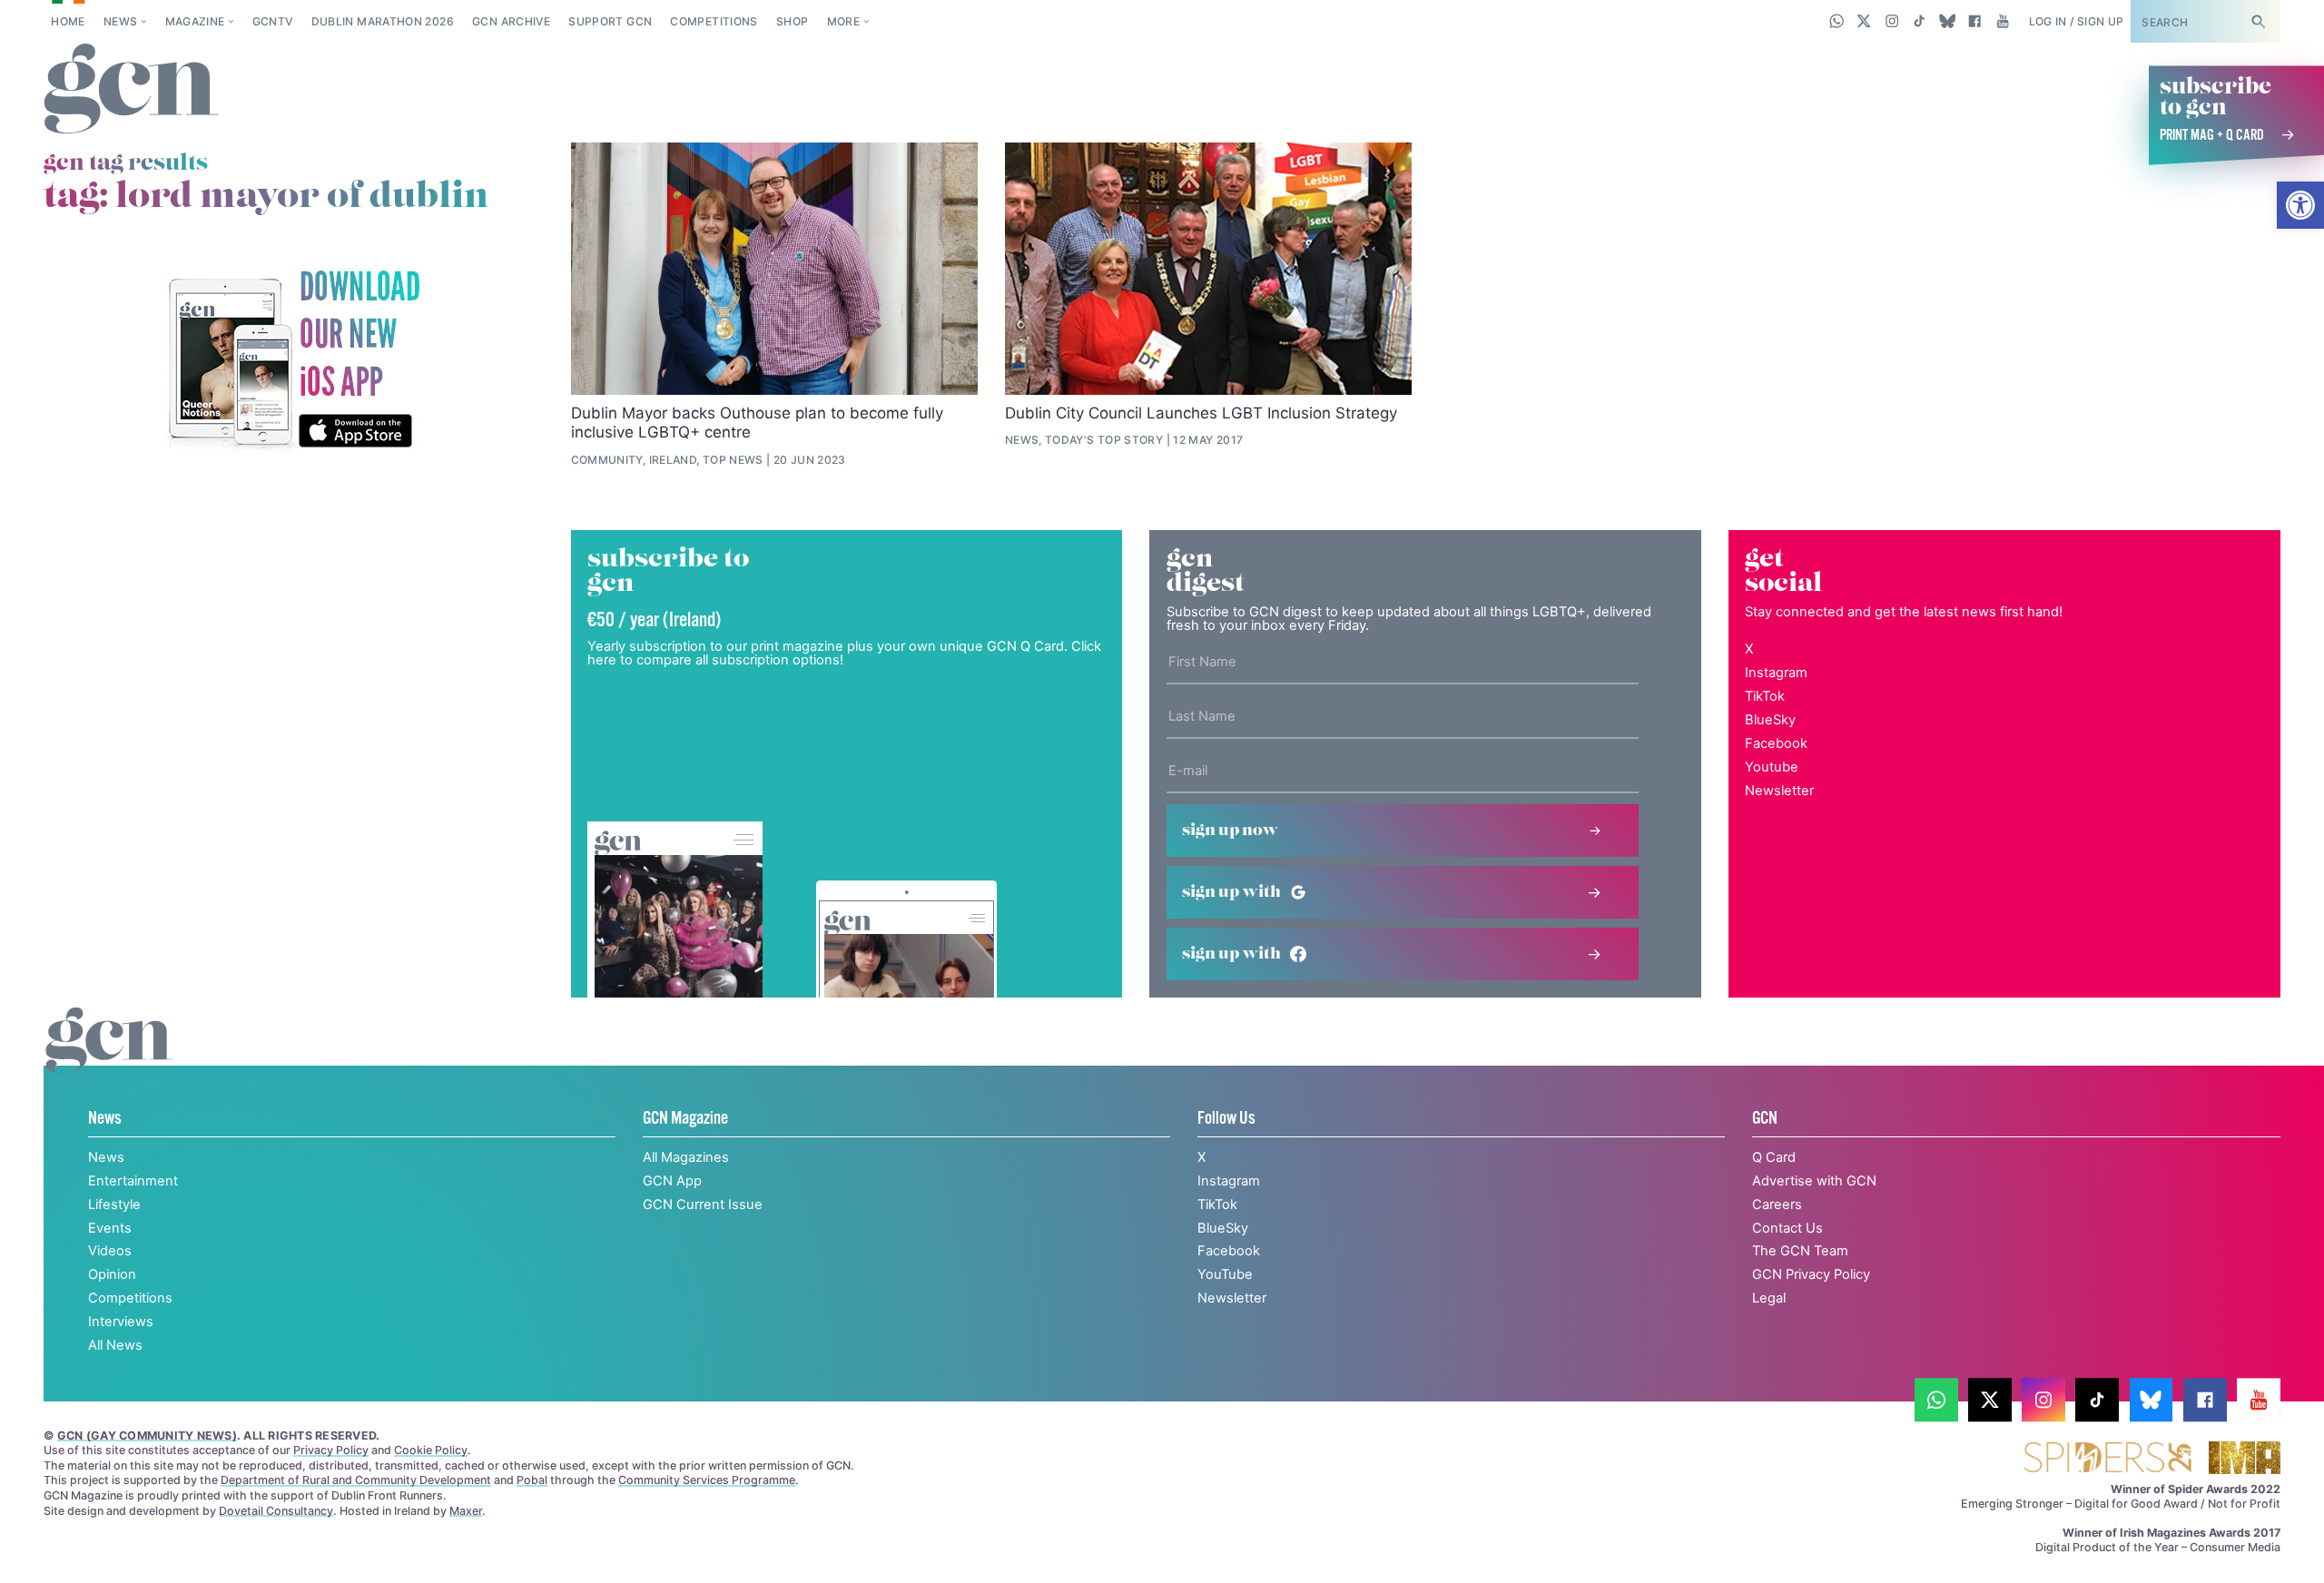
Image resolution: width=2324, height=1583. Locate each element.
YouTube (1225, 1274)
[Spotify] (293, 361)
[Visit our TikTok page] (1920, 21)
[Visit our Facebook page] (1975, 21)
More (843, 21)
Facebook (1776, 743)
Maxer (466, 1511)
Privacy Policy (331, 1450)
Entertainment (133, 1181)
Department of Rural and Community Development (356, 1480)
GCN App (672, 1181)
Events (110, 1228)
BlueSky (1770, 720)
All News (115, 1345)
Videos (110, 1251)
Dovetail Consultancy (276, 1511)
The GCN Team (1800, 1251)
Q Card (1774, 1157)
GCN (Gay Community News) (147, 1436)
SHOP (792, 21)
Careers (1777, 1204)
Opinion (112, 1274)
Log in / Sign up (2077, 21)
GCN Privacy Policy (1811, 1274)
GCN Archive (511, 21)
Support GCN (610, 21)
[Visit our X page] (1864, 21)
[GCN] (109, 1058)
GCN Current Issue (703, 1204)
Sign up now (1230, 831)
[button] (2300, 205)
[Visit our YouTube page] (2002, 21)
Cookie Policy (431, 1450)
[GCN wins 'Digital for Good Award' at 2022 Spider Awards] (2107, 1459)
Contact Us (1787, 1228)
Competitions (714, 21)
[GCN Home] (131, 90)
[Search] (2258, 21)
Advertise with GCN (1814, 1181)
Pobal (532, 1480)
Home (68, 21)
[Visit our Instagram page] (1892, 21)
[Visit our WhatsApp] (1837, 21)
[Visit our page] (1936, 1400)
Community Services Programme (707, 1480)
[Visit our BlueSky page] (1947, 21)
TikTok (1765, 696)
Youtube (1772, 767)
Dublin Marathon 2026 (383, 21)
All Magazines (686, 1157)
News (120, 21)
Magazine (195, 21)
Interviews (121, 1322)
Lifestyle (114, 1204)
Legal (1769, 1298)
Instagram (1776, 673)
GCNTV (273, 21)
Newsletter (1779, 791)
